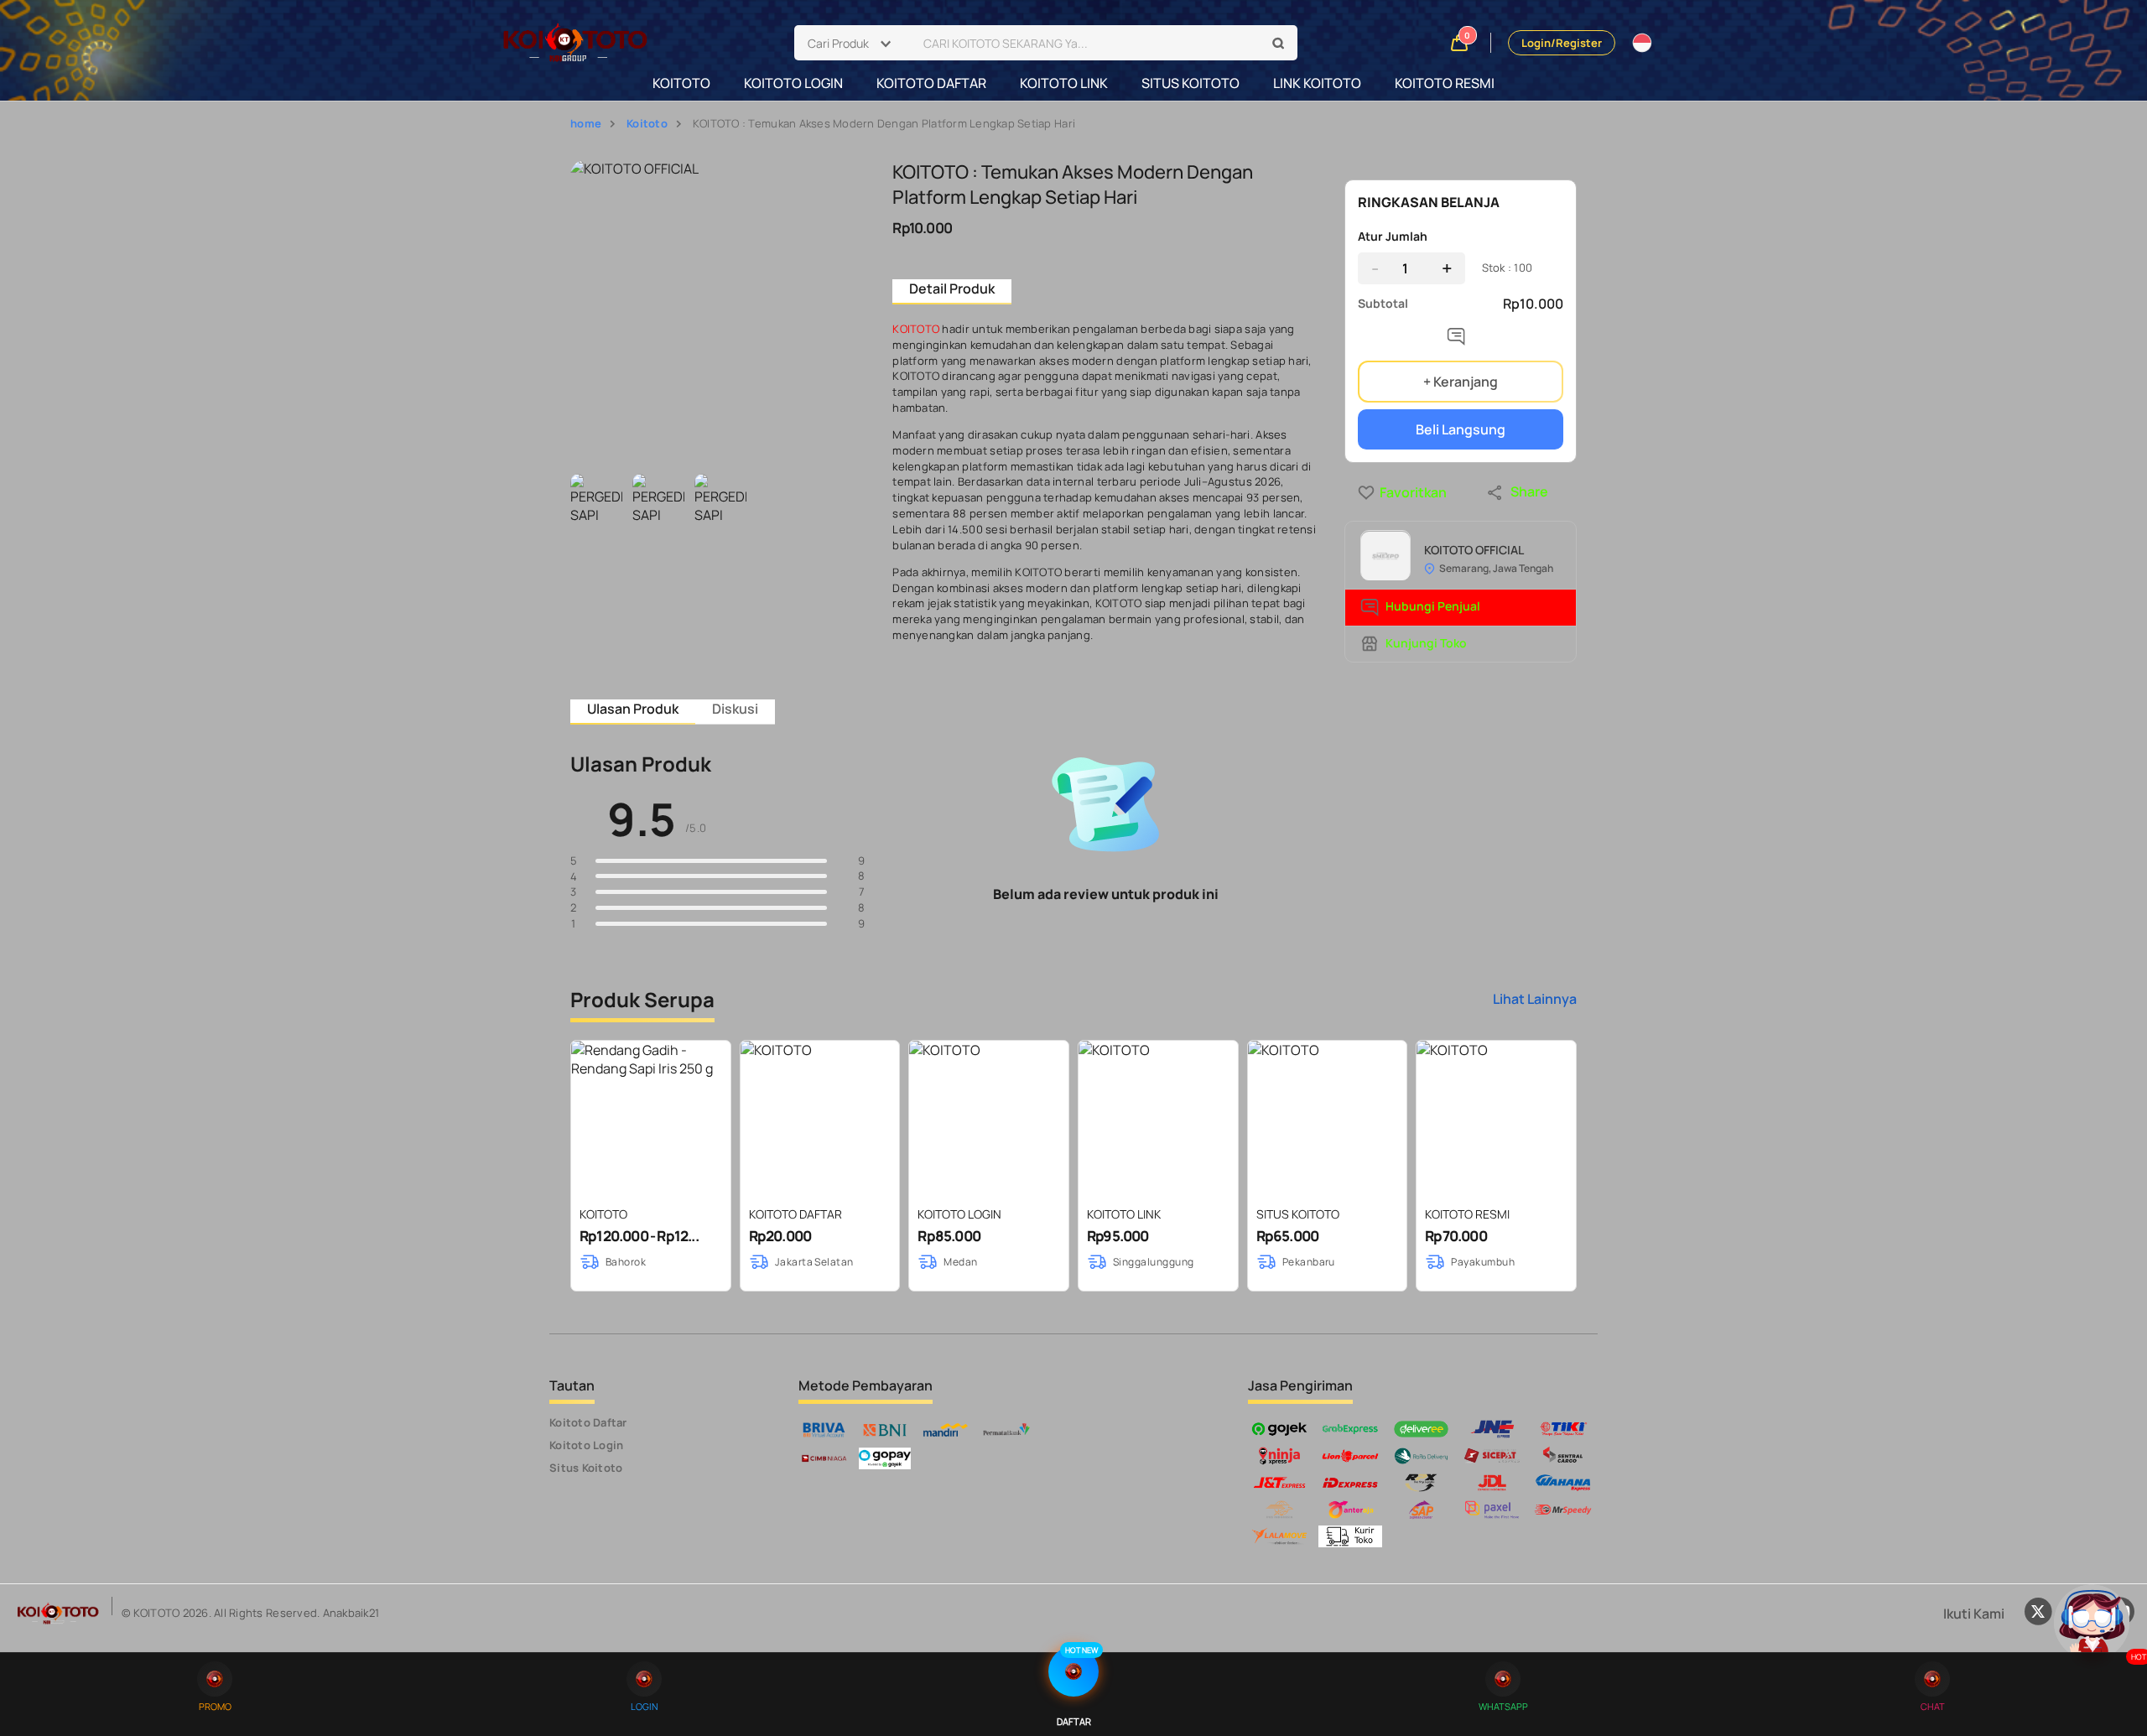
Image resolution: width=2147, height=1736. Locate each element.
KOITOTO (681, 83)
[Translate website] (1642, 43)
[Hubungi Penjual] (1460, 340)
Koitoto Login (586, 1445)
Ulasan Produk (633, 709)
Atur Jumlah (1393, 236)
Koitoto (647, 123)
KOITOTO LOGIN (793, 83)
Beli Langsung (1461, 429)
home (586, 123)
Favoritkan (1383, 492)
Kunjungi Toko (1426, 643)
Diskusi (735, 709)
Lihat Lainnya (1535, 999)
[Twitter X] (2038, 1614)
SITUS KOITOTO (1190, 83)
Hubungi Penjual (1433, 607)
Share (1529, 491)
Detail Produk (952, 288)
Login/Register (1562, 43)
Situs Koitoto (586, 1468)
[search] (1279, 44)
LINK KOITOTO (1317, 83)
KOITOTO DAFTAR (931, 83)
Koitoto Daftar (588, 1422)
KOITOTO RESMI (1445, 83)
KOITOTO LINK (1064, 83)
